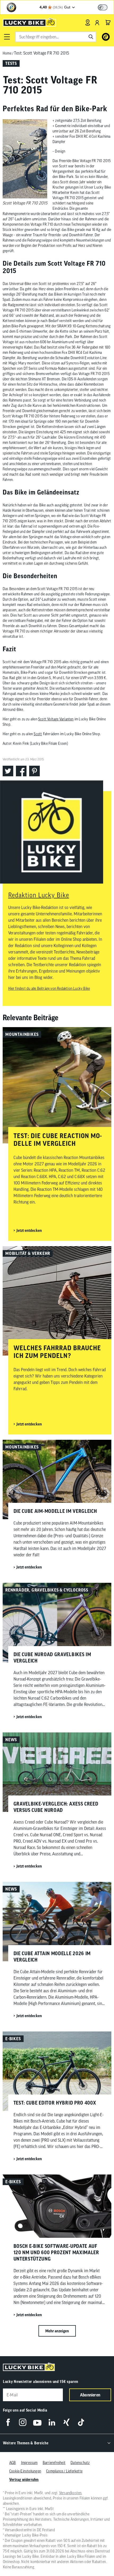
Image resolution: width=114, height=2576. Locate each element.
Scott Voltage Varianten (56, 719)
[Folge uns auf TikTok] (81, 2422)
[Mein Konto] (97, 23)
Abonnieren (90, 2395)
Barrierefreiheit (54, 2463)
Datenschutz (80, 2463)
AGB (13, 2463)
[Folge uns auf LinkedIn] (52, 2422)
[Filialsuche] (88, 23)
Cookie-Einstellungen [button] (25, 2471)
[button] (7, 37)
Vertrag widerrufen (24, 2480)
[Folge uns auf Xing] (66, 2422)
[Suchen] (91, 37)
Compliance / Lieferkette (64, 2471)
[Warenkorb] (108, 23)
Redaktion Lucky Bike (39, 895)
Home (7, 53)
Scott (38, 734)
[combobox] (56, 37)
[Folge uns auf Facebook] (8, 2422)
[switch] (103, 7)
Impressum (29, 2463)
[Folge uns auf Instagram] (23, 2422)
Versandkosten (70, 2493)
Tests (11, 63)
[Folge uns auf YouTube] (37, 2422)
